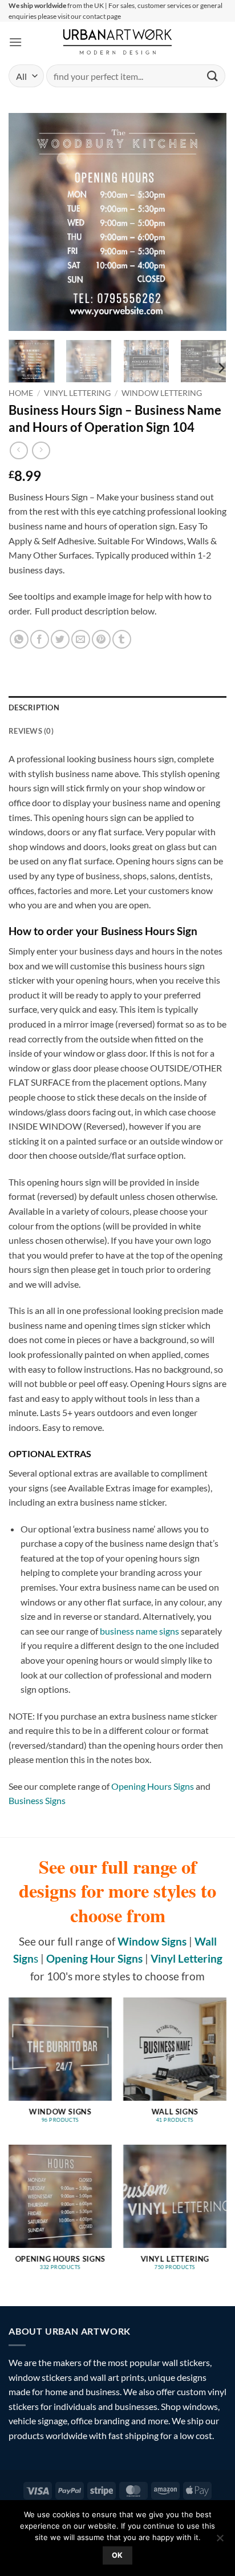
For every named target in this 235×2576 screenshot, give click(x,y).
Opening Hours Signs (153, 1786)
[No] (220, 2541)
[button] (15, 42)
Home (21, 393)
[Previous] (27, 222)
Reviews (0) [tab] (31, 731)
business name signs (139, 1631)
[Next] (208, 222)
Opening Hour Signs (94, 1958)
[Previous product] (41, 450)
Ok (117, 2555)
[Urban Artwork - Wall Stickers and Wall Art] (118, 42)
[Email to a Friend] (81, 639)
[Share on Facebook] (40, 639)
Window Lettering (162, 393)
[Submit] (213, 76)
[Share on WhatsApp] (19, 639)
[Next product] (19, 450)
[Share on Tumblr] (122, 639)
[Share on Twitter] (60, 639)
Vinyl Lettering (77, 393)
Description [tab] (34, 707)
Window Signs (152, 1941)
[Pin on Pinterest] (101, 639)
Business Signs (37, 1800)
